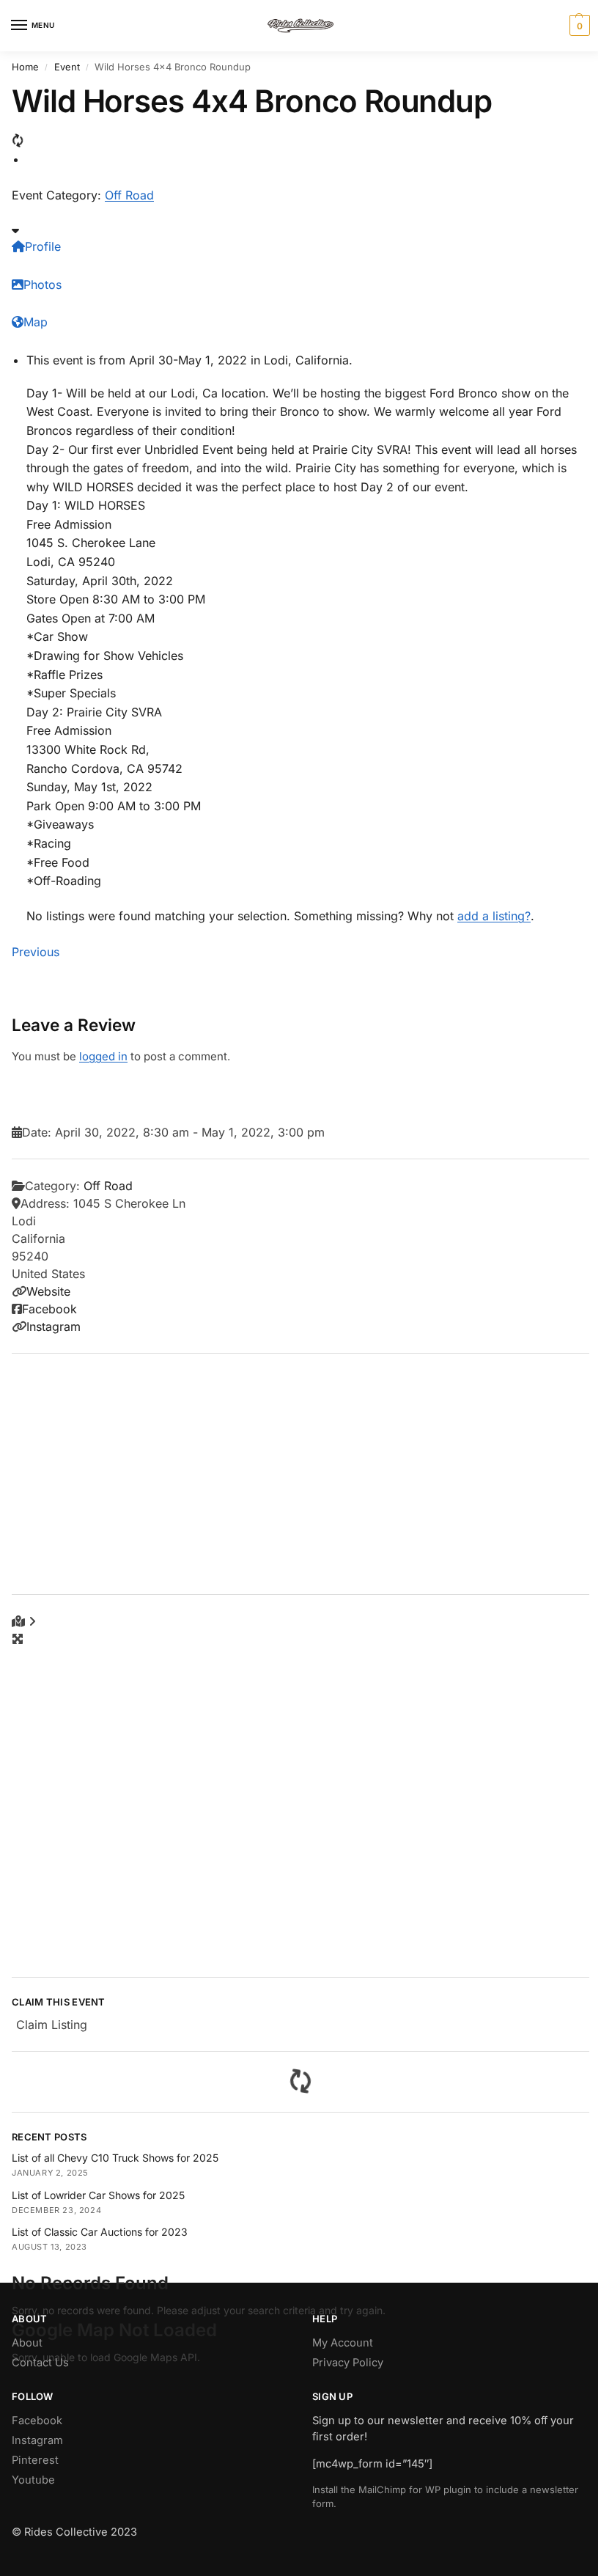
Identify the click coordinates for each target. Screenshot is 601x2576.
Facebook (49, 1309)
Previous (36, 952)
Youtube (33, 2480)
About (27, 2343)
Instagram (54, 1326)
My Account (343, 2343)
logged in (103, 1056)
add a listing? (494, 916)
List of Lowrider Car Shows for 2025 (98, 2195)
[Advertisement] (300, 1474)
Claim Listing (52, 2025)
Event (67, 67)
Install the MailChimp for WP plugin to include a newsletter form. (445, 2496)
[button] (578, 26)
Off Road (129, 195)
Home (25, 67)
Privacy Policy (348, 2363)
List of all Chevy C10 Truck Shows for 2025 (115, 2158)
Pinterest (35, 2460)
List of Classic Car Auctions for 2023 (100, 2232)
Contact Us (40, 2363)
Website (48, 1291)
